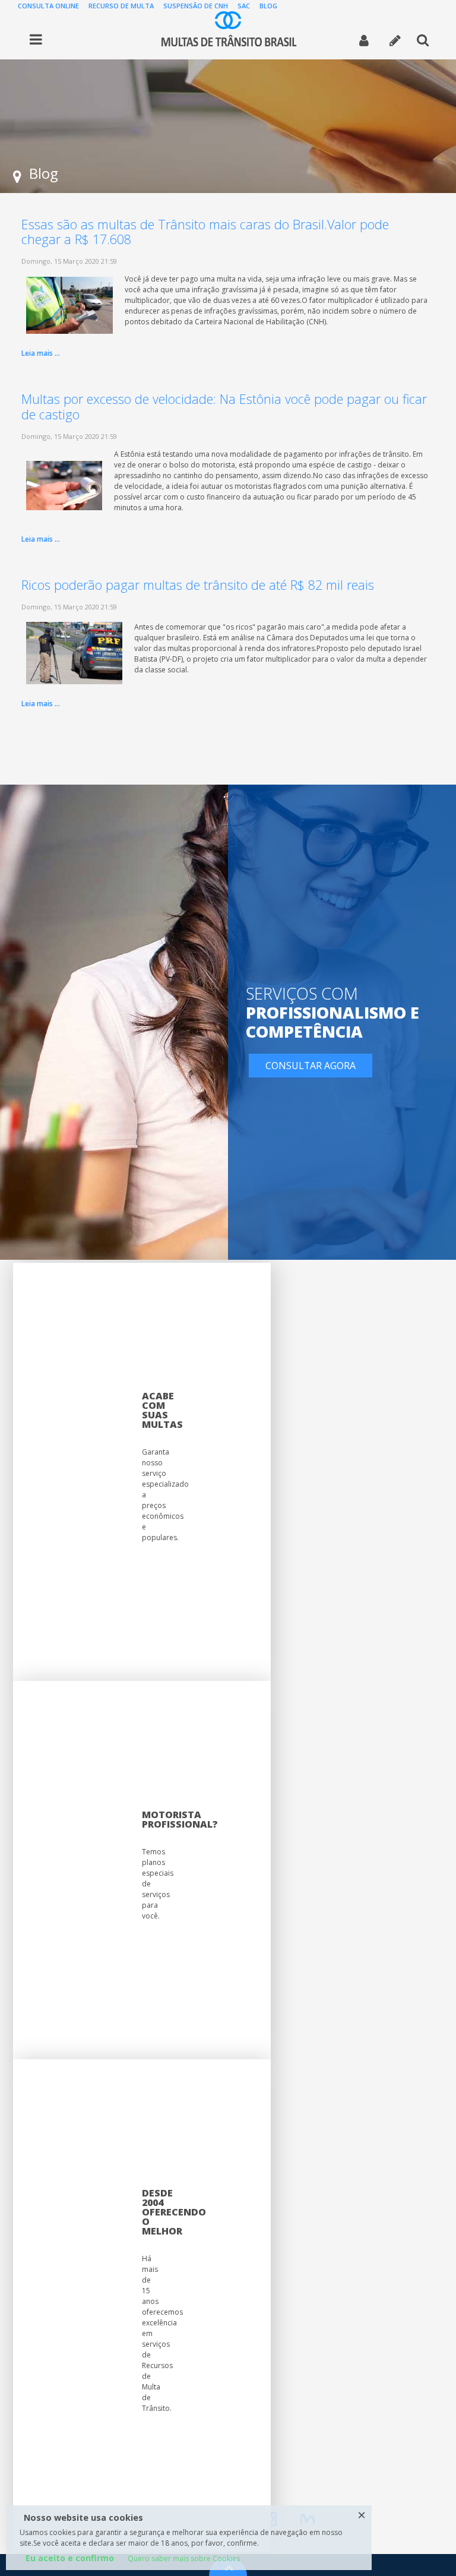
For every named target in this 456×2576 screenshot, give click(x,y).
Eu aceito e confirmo (70, 2558)
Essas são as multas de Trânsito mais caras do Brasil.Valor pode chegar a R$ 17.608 (205, 232)
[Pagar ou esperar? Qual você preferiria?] (64, 485)
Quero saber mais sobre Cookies (184, 2558)
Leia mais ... (41, 353)
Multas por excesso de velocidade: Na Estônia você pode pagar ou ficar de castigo (224, 407)
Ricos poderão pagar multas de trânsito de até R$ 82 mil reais (198, 585)
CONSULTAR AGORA (311, 1066)
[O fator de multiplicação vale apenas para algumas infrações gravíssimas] (69, 304)
